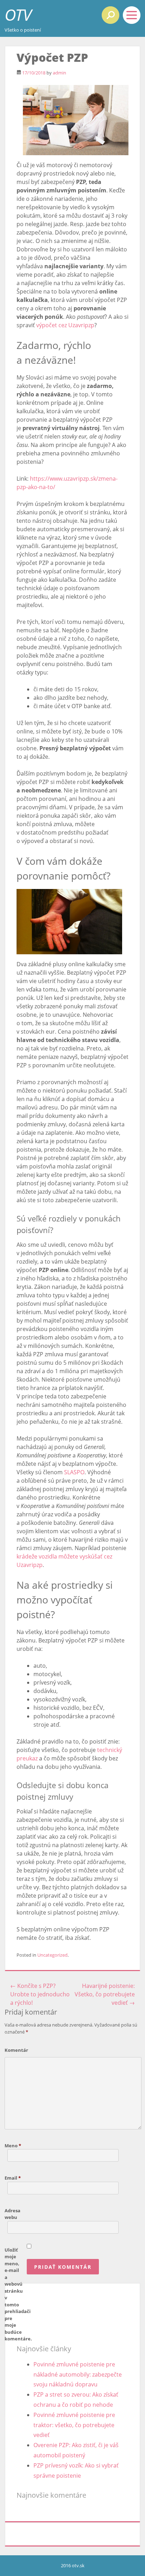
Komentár (16, 2050)
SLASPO (74, 1472)
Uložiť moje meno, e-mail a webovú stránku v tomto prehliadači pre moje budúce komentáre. (16, 2294)
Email (13, 2178)
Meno (13, 2146)
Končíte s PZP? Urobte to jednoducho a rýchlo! (40, 1994)
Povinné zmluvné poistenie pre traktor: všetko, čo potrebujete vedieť (74, 2425)
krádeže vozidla (37, 1556)
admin (59, 73)
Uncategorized (52, 1955)
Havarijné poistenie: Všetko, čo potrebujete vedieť (105, 1994)
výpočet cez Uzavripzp (65, 325)
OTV (18, 15)
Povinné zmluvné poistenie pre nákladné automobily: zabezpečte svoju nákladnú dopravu (78, 2374)
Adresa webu (12, 2214)
